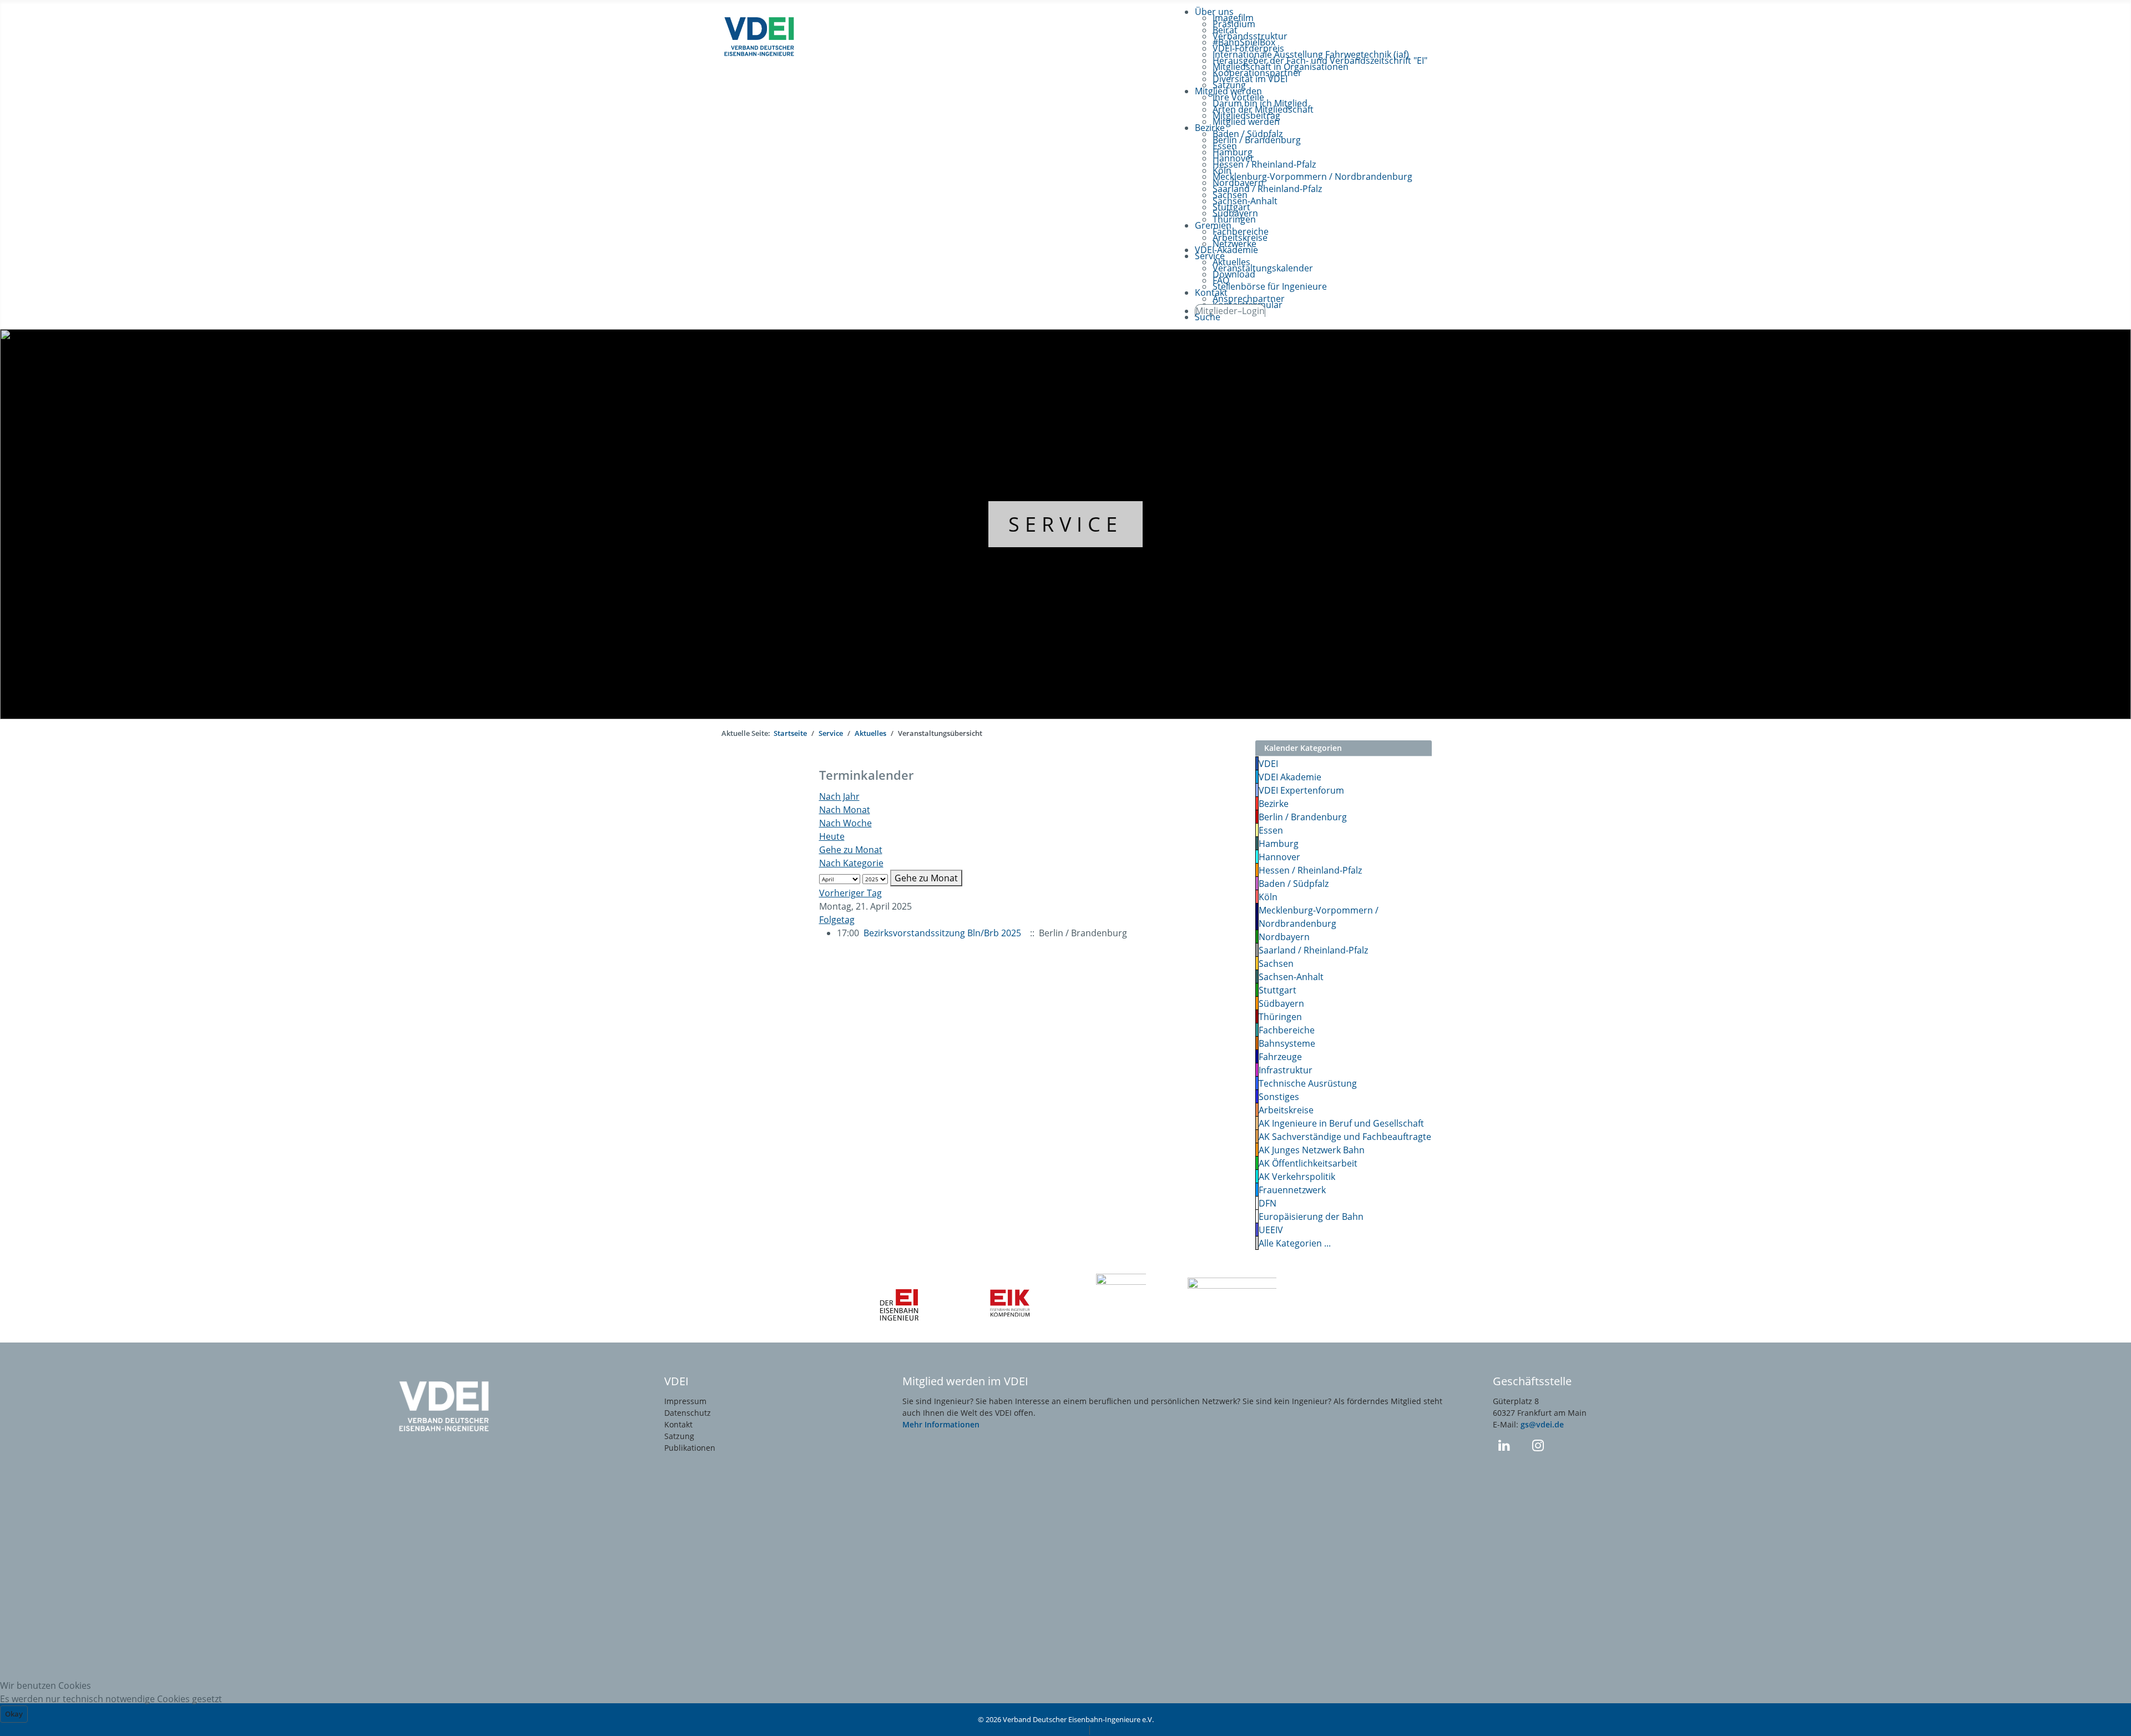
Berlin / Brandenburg (1303, 817)
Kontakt (678, 1424)
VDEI (1268, 764)
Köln (1268, 897)
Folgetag (837, 920)
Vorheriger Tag (850, 893)
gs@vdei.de (1542, 1424)
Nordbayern (1284, 937)
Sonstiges (1279, 1097)
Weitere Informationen (1037, 1729)
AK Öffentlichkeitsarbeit (1308, 1163)
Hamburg (1279, 844)
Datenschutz (688, 1413)
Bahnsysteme (1287, 1043)
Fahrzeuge (1280, 1057)
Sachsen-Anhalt (1291, 977)
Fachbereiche (1287, 1030)
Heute (832, 836)
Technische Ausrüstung (1308, 1083)
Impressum (685, 1401)
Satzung (679, 1436)
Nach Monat (845, 810)
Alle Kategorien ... (1295, 1243)
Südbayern (1281, 1003)
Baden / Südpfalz (1294, 884)
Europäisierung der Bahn (1311, 1217)
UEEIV (1271, 1230)
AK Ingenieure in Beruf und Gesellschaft (1341, 1123)
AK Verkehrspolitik (1297, 1177)
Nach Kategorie (851, 863)
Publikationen (690, 1448)
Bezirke (1274, 804)
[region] (1065, 524)
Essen (1271, 830)
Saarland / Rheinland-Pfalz (1313, 950)
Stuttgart (1277, 990)
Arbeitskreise (1286, 1110)
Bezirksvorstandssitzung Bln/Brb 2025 (942, 933)
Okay (14, 1714)
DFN (1268, 1203)
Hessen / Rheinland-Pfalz (1310, 870)
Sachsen (1276, 963)
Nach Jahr (839, 796)
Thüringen (1280, 1017)
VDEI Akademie (1290, 777)
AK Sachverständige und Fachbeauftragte (1345, 1137)
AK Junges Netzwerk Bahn (1312, 1150)
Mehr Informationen (941, 1424)
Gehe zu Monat (851, 850)
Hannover (1279, 857)
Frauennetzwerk (1292, 1190)
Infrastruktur (1286, 1070)
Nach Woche (845, 823)
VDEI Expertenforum (1301, 790)
